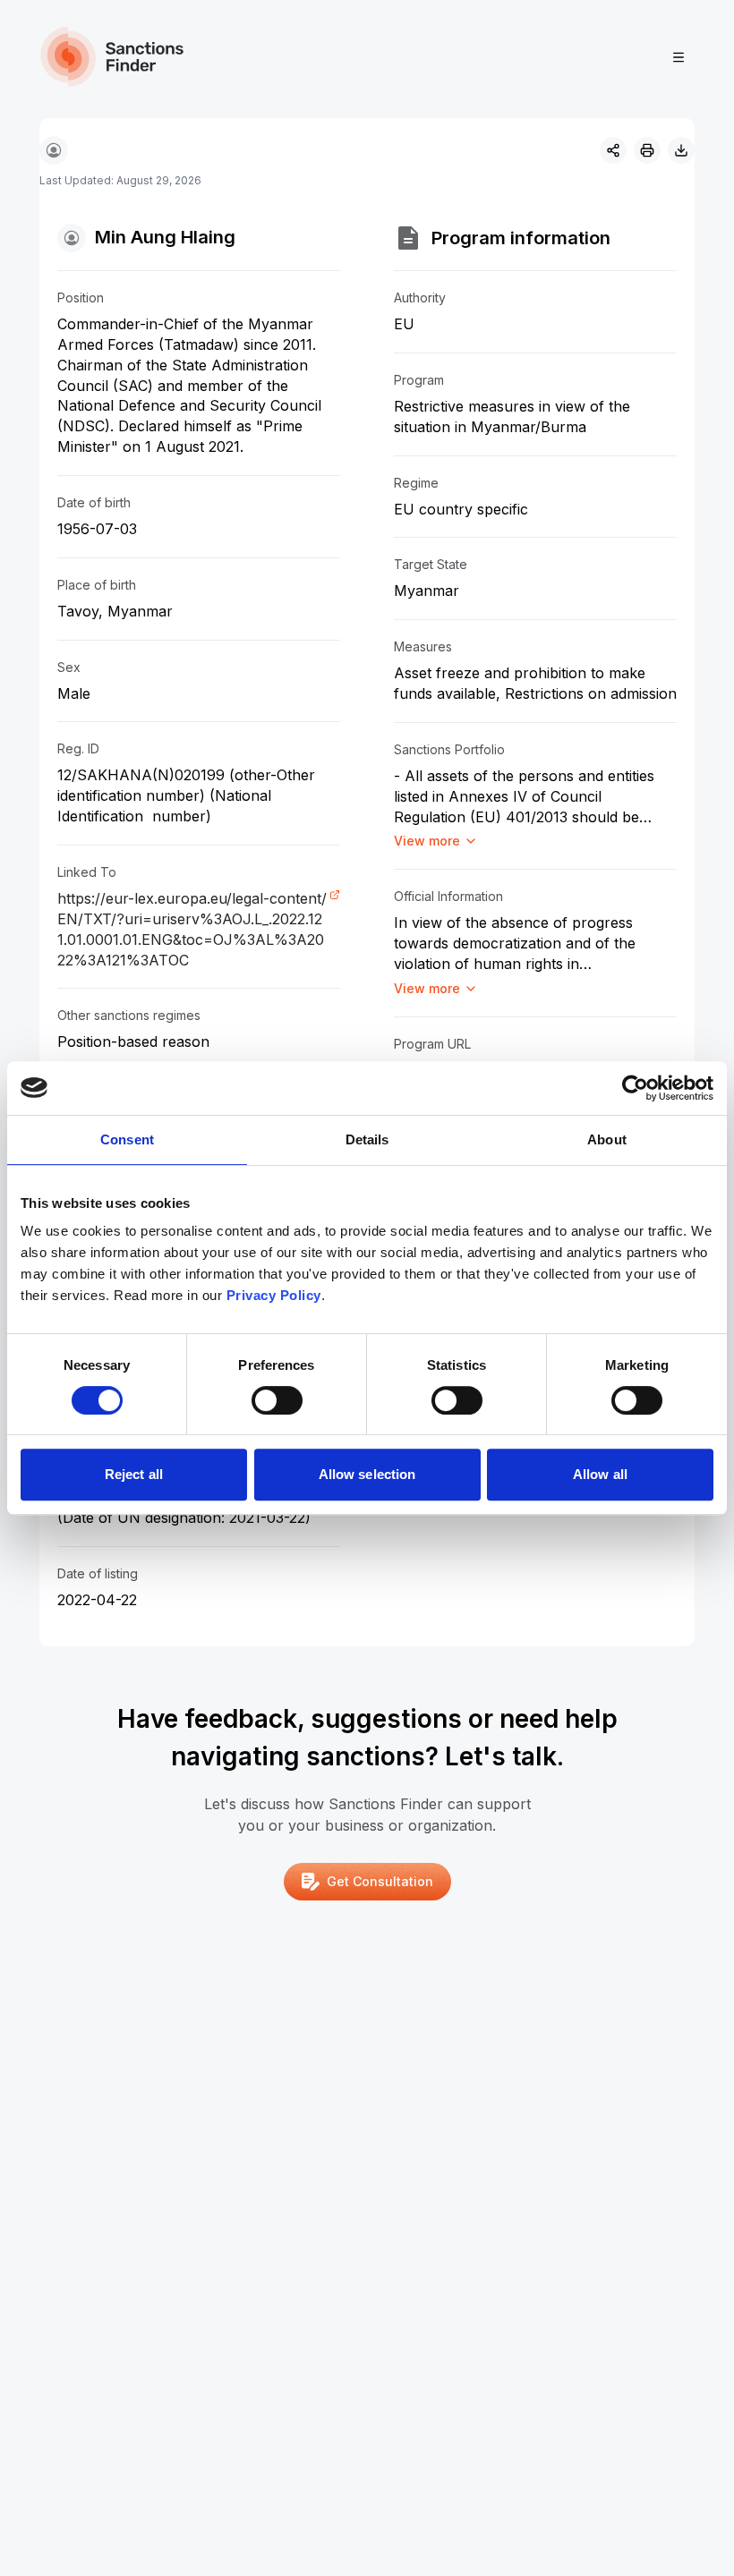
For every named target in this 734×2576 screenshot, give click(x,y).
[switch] (277, 1400)
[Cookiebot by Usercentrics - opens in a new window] (635, 1088)
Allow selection (367, 1474)
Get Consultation (380, 1881)
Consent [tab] (127, 1139)
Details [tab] (367, 1139)
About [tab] (607, 1139)
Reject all (134, 1474)
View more (427, 841)
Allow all (600, 1474)
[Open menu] (679, 57)
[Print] (647, 150)
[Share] (613, 150)
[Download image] (681, 150)
